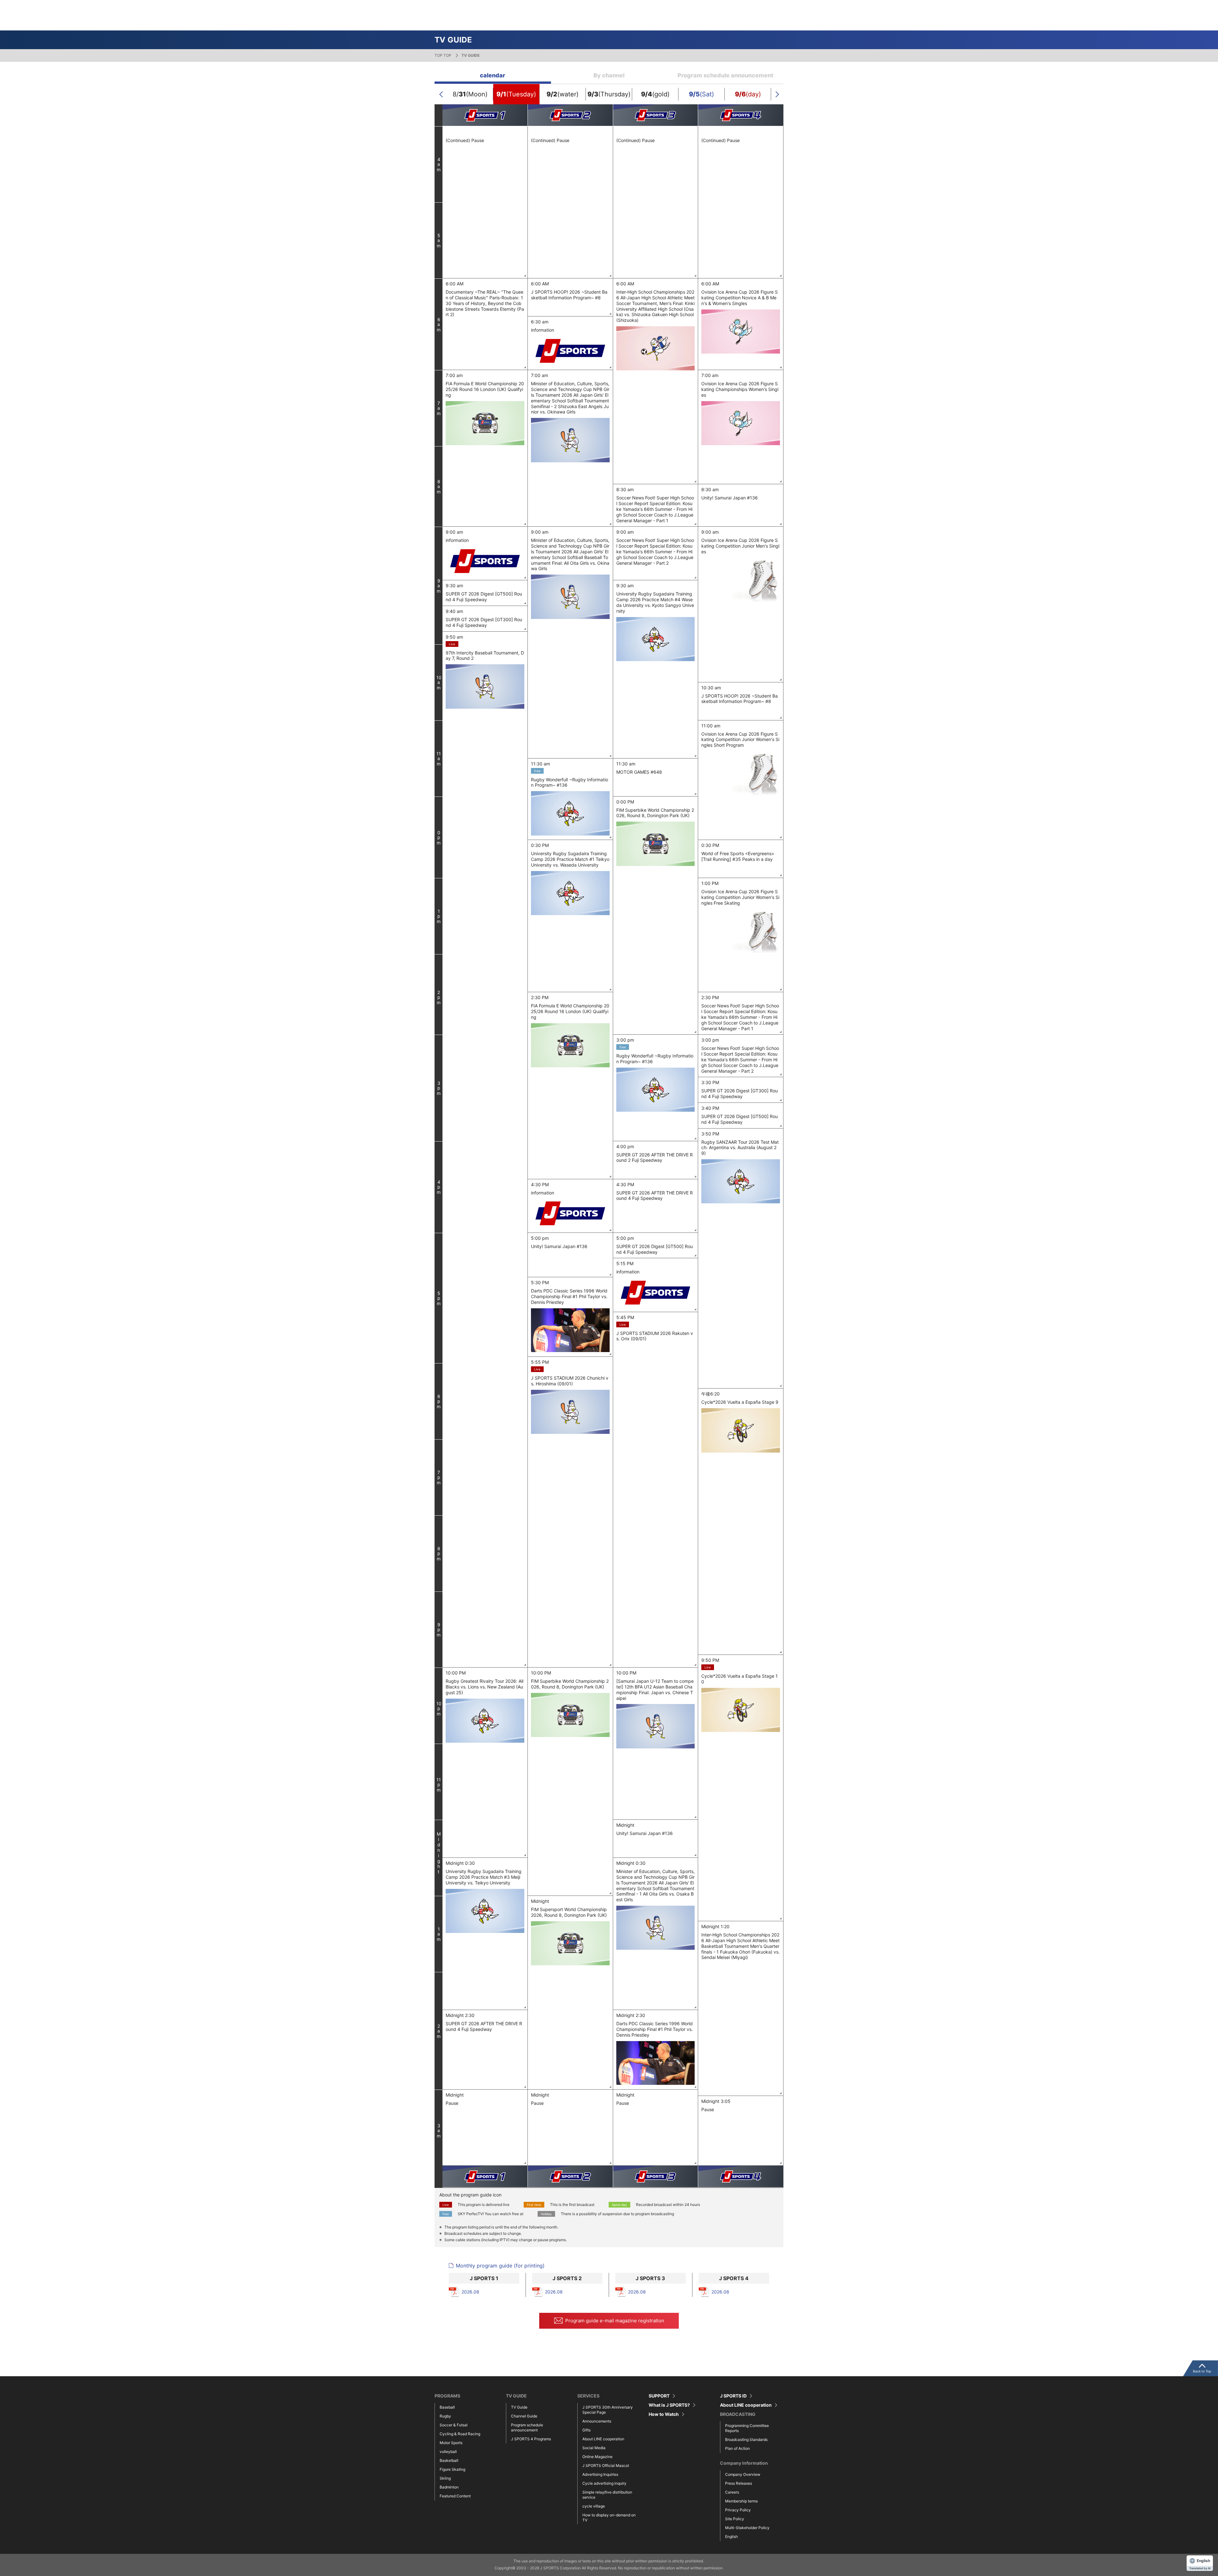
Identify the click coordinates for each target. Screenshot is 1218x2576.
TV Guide (519, 2407)
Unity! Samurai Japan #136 (730, 498)
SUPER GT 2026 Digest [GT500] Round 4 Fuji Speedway (484, 597)
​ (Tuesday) (516, 94)
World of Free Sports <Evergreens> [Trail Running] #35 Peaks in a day (738, 856)
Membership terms (741, 2501)
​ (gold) (655, 94)
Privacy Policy (738, 2510)
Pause (452, 2103)
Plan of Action (737, 2448)
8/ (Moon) (470, 94)
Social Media (594, 2448)
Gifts (586, 2430)
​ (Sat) (701, 94)
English (731, 2537)
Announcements (597, 2421)
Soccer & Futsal (454, 2425)
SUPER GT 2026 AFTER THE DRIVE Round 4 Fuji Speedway (655, 1196)
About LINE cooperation (603, 2439)
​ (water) (563, 94)
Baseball (447, 2407)
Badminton (449, 2487)
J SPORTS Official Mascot (606, 2465)
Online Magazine (597, 2457)
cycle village (594, 2506)
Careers (732, 2492)
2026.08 (470, 2292)
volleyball (448, 2452)
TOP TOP (443, 55)
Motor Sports (451, 2443)
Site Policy (735, 2519)
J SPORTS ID (733, 2396)
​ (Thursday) (609, 94)
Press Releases (739, 2483)
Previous (441, 94)
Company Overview (743, 2474)
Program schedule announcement (725, 75)
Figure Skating (452, 2469)
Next (777, 94)
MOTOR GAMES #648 (639, 772)
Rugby (445, 2416)
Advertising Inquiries (600, 2474)
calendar (493, 75)
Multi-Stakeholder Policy (747, 2528)
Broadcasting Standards (746, 2439)
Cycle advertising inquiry (604, 2483)
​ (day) (748, 94)
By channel (609, 75)
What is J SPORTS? (669, 2405)
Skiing (445, 2478)
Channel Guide (524, 2416)
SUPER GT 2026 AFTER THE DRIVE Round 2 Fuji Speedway (655, 1158)
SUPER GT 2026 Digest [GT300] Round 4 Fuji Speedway (484, 622)
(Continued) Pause (465, 140)
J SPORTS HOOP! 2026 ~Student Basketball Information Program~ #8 (569, 295)
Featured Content (455, 2496)
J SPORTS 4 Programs (531, 2439)
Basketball (449, 2460)
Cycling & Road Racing (460, 2434)
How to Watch (664, 2414)
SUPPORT (659, 2396)
